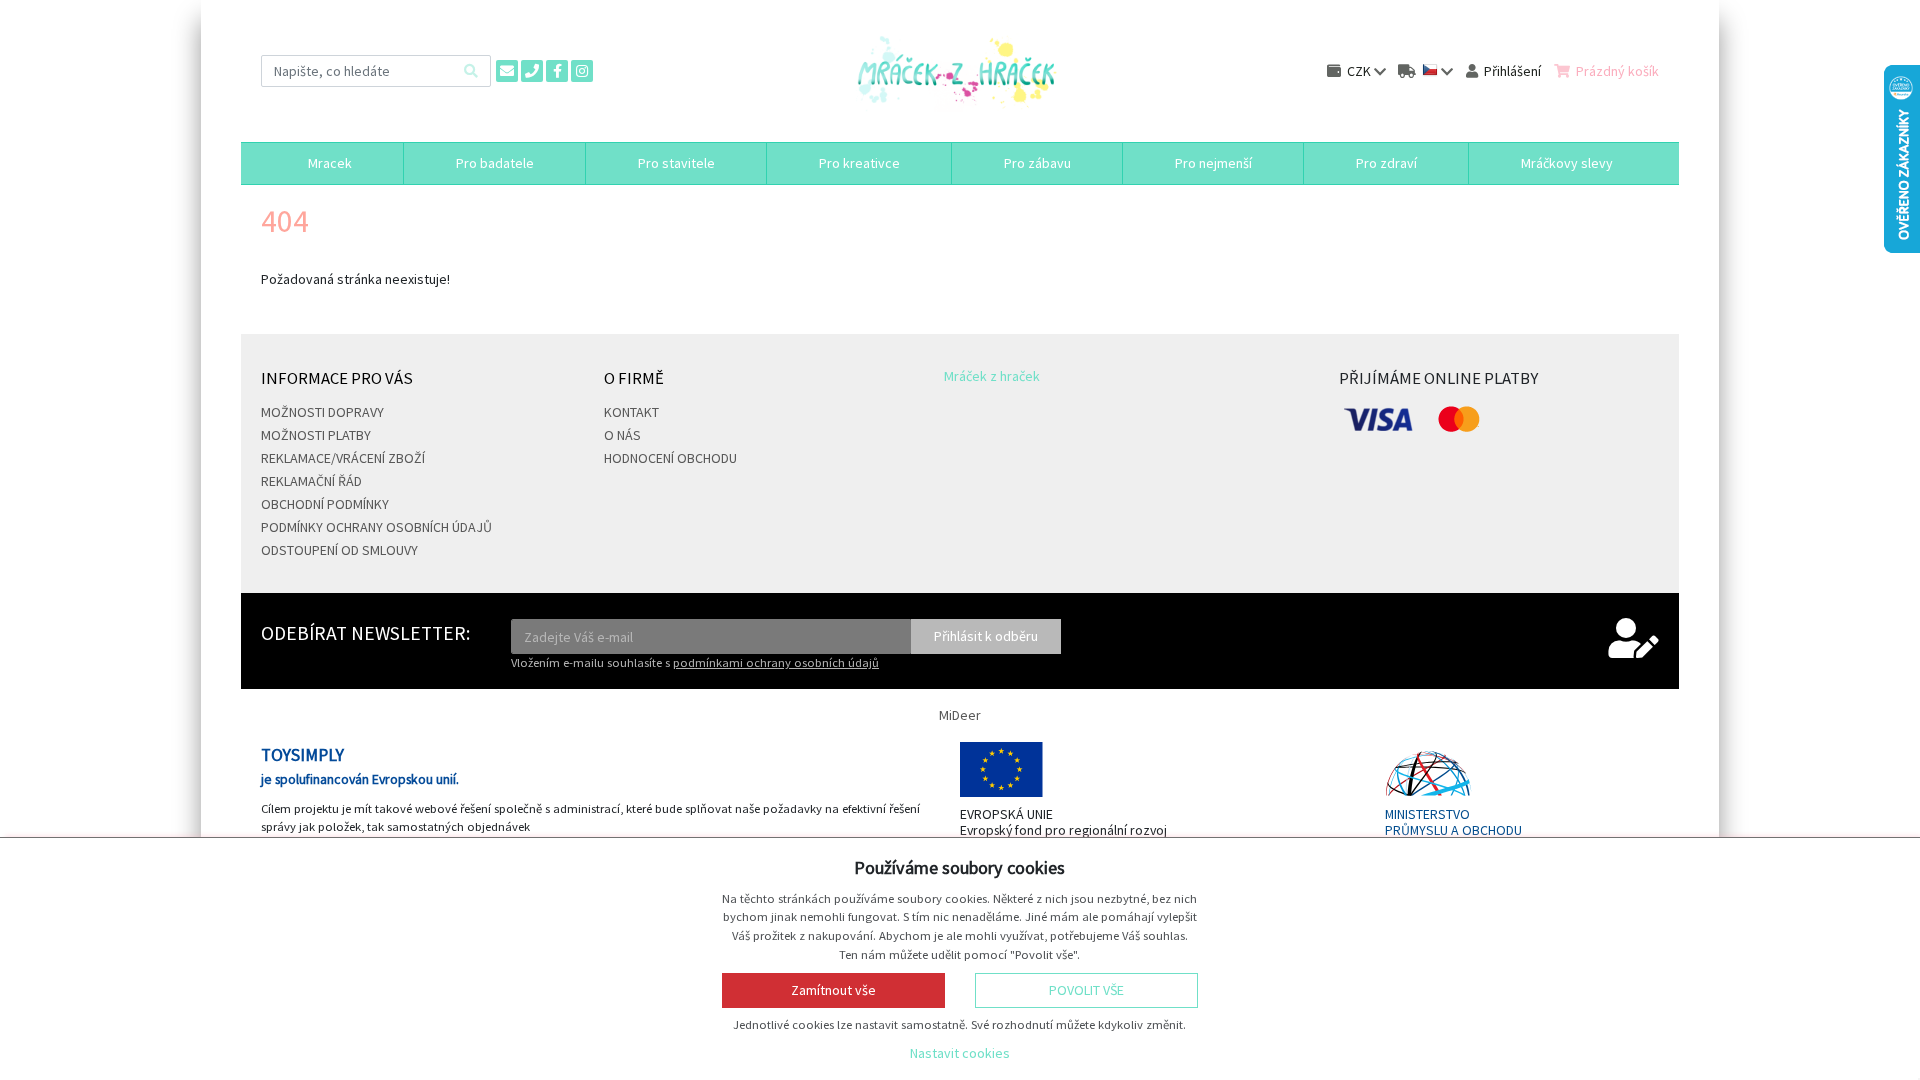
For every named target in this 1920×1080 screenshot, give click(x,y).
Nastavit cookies (960, 1053)
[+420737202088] (532, 71)
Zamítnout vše (833, 990)
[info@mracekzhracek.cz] (507, 71)
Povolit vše (1086, 990)
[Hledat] (471, 70)
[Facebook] (557, 71)
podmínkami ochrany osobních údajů (776, 662)
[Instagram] (582, 71)
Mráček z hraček (992, 376)
